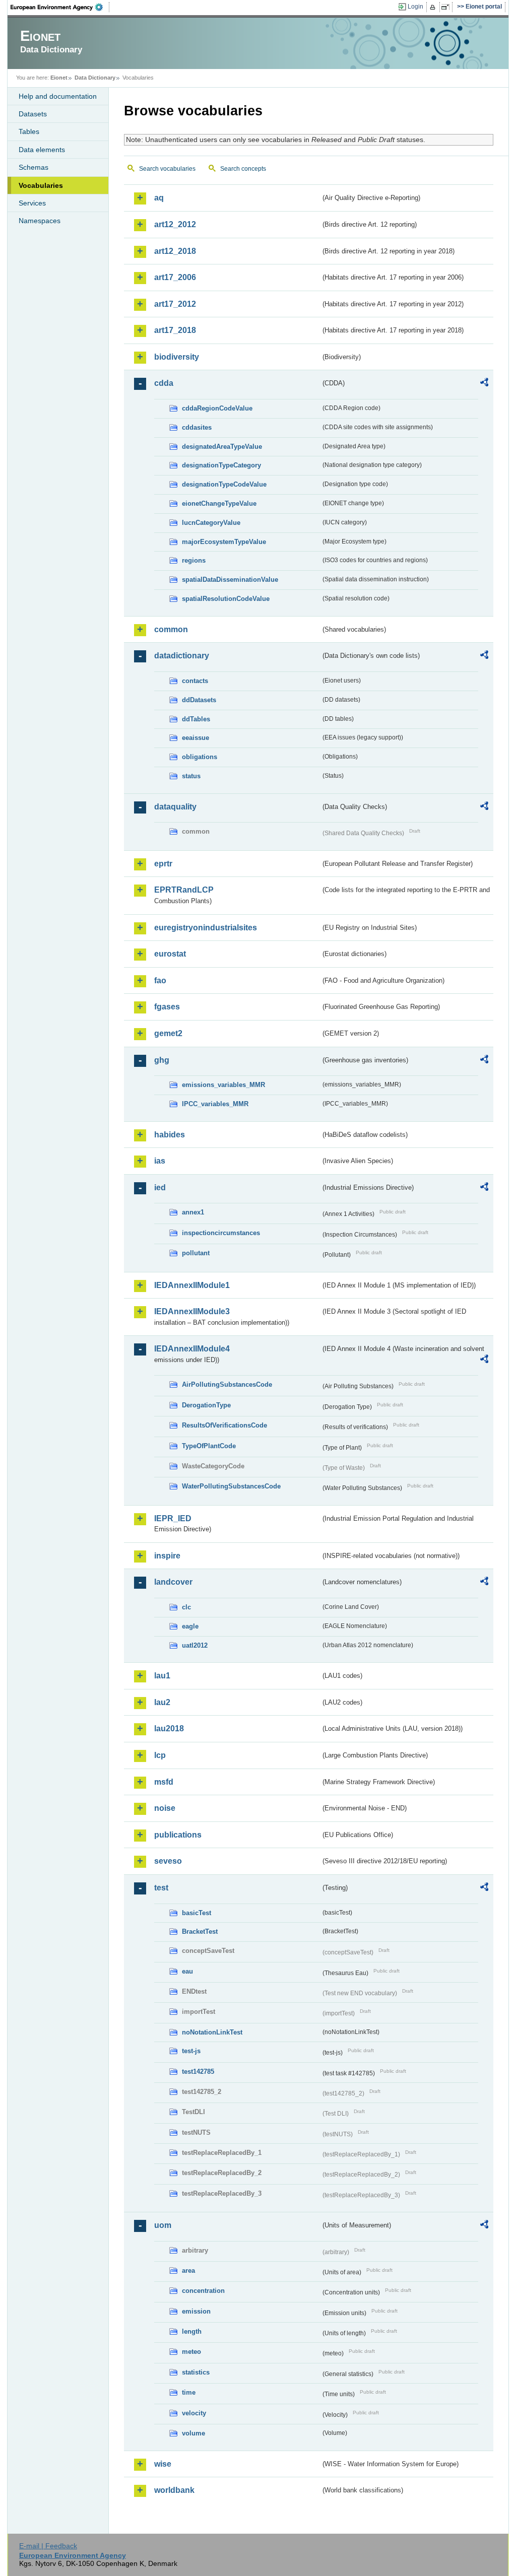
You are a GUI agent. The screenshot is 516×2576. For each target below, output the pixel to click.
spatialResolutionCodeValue (226, 599)
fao (160, 980)
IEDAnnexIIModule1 (192, 1285)
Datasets (33, 114)
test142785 (198, 2072)
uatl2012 (195, 1645)
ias (160, 1161)
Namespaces (40, 221)
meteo (191, 2352)
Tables (29, 131)
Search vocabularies (167, 169)
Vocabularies (41, 185)
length (192, 2331)
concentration (203, 2291)
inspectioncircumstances (221, 1233)
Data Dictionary (95, 78)
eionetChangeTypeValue (219, 503)
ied (160, 1188)
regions (194, 560)
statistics (196, 2372)
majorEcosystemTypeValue (224, 542)
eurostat (170, 954)
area (188, 2270)
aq (159, 198)
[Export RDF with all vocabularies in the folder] (484, 384)
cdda (164, 383)
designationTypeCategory (221, 465)
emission (196, 2311)
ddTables (196, 719)
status (191, 776)
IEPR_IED (173, 1518)
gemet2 (168, 1033)
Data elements (42, 150)
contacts (195, 681)
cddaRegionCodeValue (217, 408)
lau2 (162, 1702)
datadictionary (182, 656)
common (171, 629)
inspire (167, 1556)
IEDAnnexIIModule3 (192, 1311)
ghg (162, 1060)
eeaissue (196, 738)
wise (163, 2464)
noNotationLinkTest (212, 2032)
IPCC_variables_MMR (215, 1104)
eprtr (163, 864)
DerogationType (206, 1405)
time (189, 2392)
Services (32, 203)
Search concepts (243, 169)
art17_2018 (175, 330)
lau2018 (169, 1728)
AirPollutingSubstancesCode (227, 1384)
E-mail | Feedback (48, 2546)
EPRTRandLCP (184, 890)
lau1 (162, 1676)
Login (415, 7)
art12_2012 (175, 224)
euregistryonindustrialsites (206, 928)
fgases (167, 1007)
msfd (164, 1782)
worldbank (174, 2490)
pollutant (196, 1253)
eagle (190, 1626)
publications (178, 1835)
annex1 (193, 1212)
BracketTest (200, 1931)
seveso (168, 1861)
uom (163, 2225)
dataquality (175, 807)
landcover (173, 1582)
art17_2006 (175, 277)
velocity (194, 2413)
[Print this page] (434, 7)
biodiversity (177, 357)
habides (170, 1135)
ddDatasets (199, 700)
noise (165, 1808)
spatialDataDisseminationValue (230, 580)
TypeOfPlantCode (209, 1446)
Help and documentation (58, 96)
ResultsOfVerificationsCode (224, 1425)
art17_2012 (175, 304)
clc (186, 1607)
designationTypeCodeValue (224, 484)
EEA (60, 7)
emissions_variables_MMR (223, 1085)
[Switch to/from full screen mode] (447, 7)
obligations (200, 757)
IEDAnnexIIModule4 (192, 1349)
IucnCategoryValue (211, 523)
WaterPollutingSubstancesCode (231, 1486)
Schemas (34, 167)
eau (187, 1971)
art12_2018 (175, 251)
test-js (191, 2051)
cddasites (197, 427)
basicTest (197, 1913)
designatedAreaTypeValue (222, 447)
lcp (160, 1755)
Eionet (59, 78)
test (161, 1888)
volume (193, 2433)
